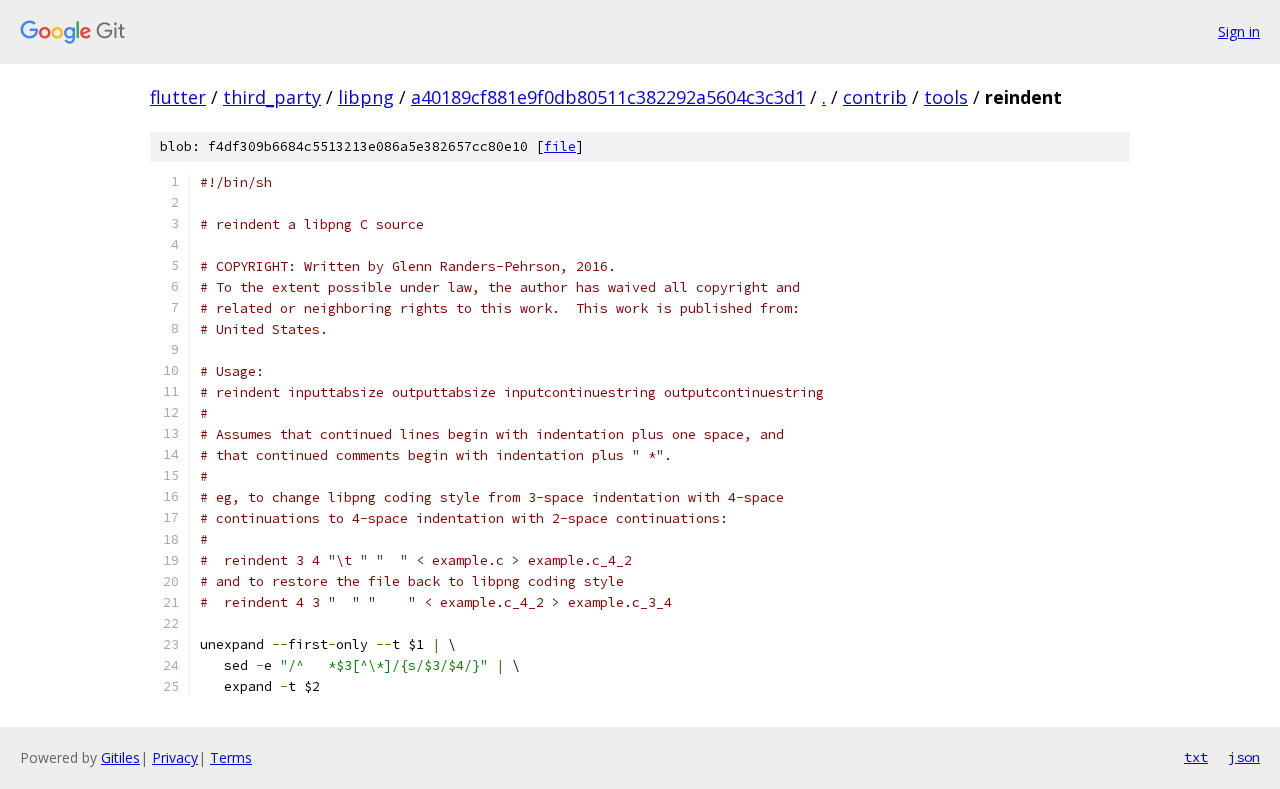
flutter (178, 97)
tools (946, 97)
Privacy (175, 757)
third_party (272, 97)
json (1244, 757)
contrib (875, 97)
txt (1196, 757)
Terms (231, 757)
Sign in (1239, 31)
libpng (366, 97)
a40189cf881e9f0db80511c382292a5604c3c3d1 (608, 97)
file (560, 146)
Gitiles (120, 757)
